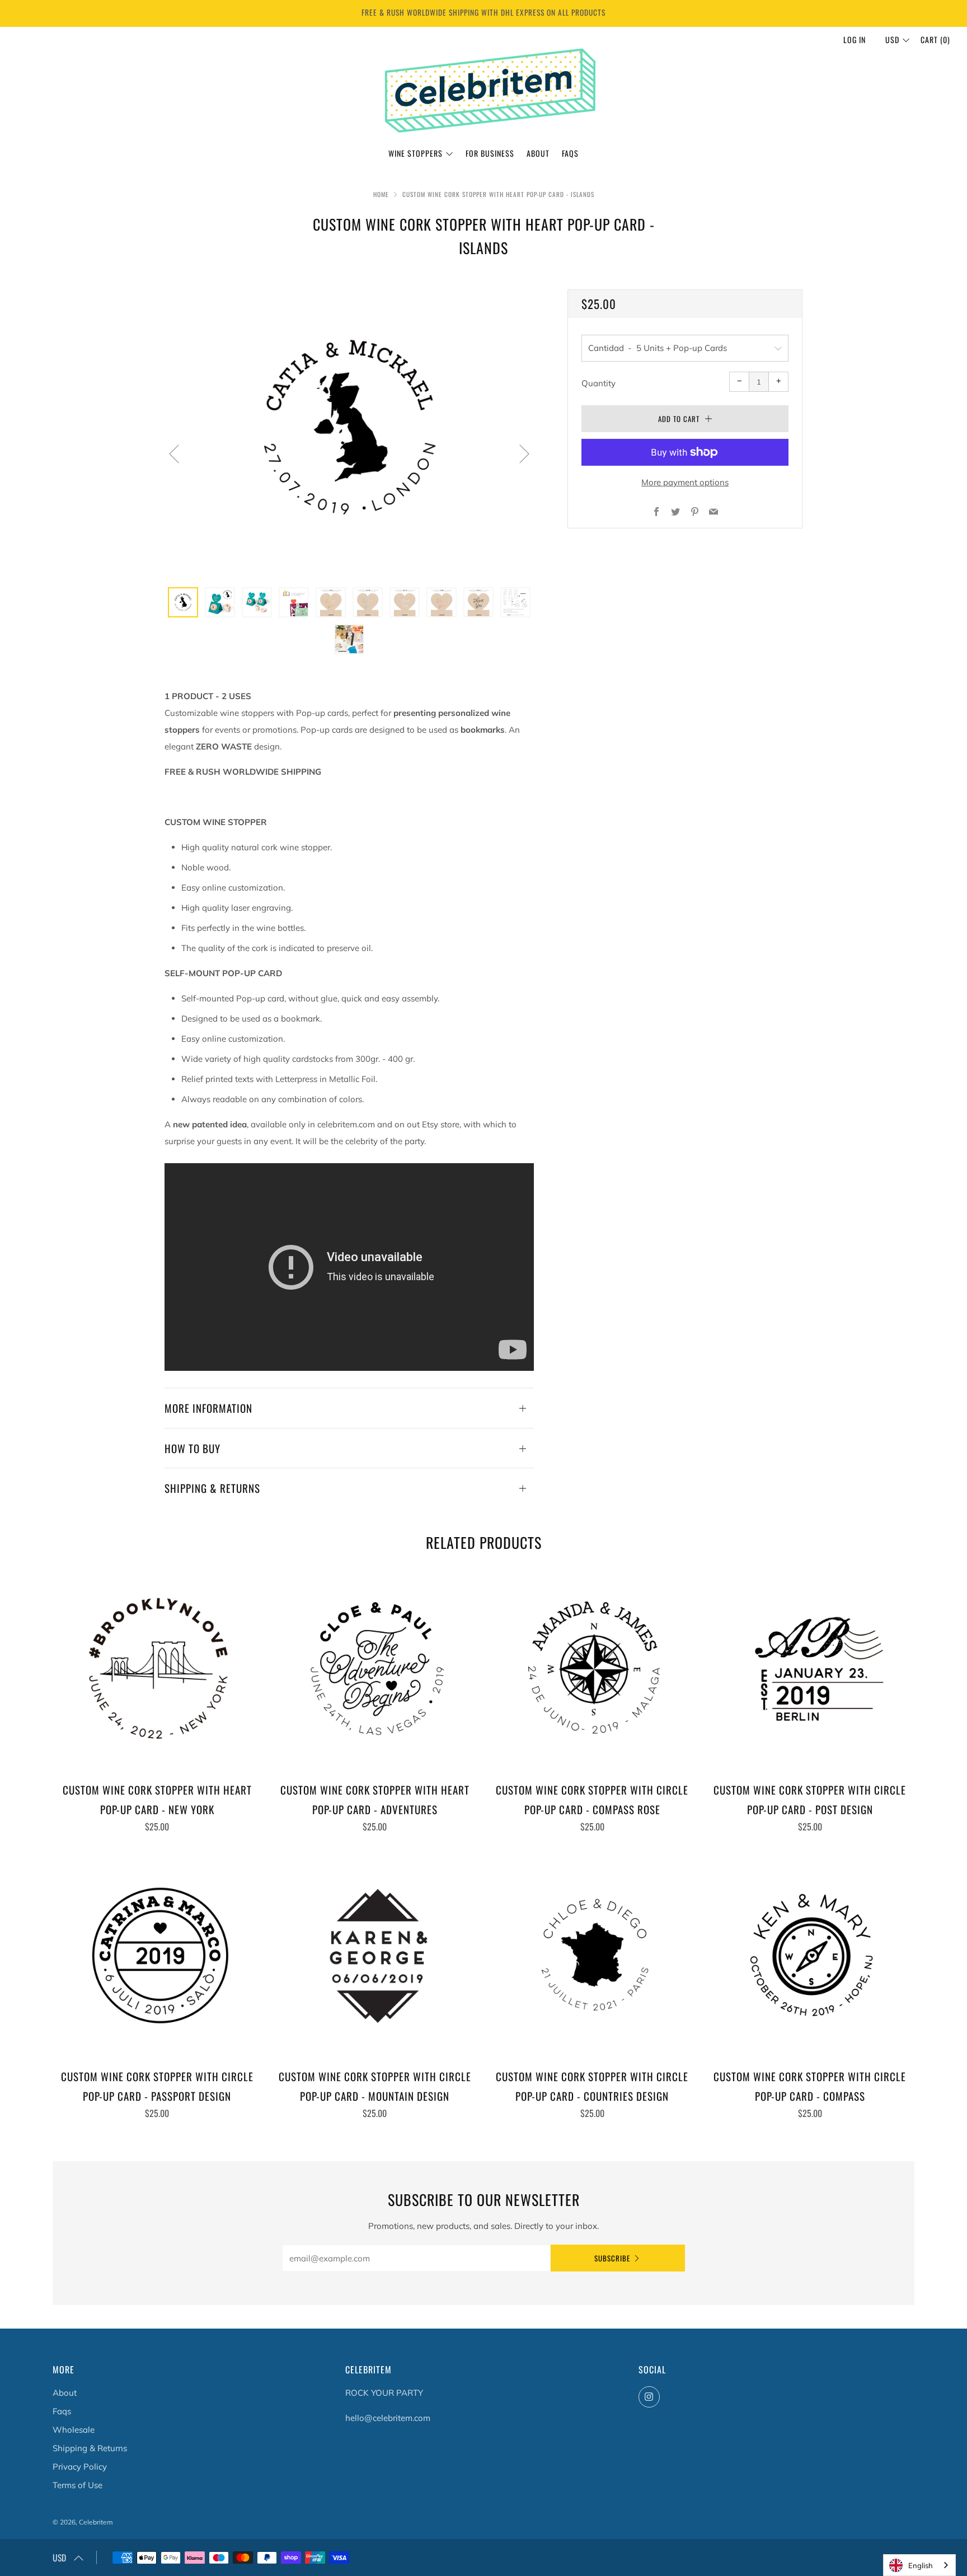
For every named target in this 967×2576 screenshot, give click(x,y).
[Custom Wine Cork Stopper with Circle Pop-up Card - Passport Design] (157, 1956)
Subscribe (612, 2258)
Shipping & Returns (90, 2448)
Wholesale (74, 2430)
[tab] (183, 602)
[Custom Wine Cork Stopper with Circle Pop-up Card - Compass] (810, 1956)
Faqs (62, 2411)
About (538, 153)
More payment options (685, 482)
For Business (490, 153)
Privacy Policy (80, 2467)
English (921, 2565)
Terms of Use (78, 2485)
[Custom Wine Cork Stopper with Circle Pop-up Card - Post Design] (810, 1669)
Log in (855, 39)
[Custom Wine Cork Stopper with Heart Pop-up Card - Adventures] (375, 1669)
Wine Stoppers (416, 153)
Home (381, 194)
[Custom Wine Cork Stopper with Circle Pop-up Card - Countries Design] (593, 1956)
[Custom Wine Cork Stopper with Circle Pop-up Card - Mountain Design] (375, 1956)
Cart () (935, 39)
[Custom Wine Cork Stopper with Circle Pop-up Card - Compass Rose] (593, 1669)
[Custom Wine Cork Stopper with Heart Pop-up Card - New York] (157, 1669)
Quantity (598, 383)
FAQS (570, 153)
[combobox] (919, 2565)
